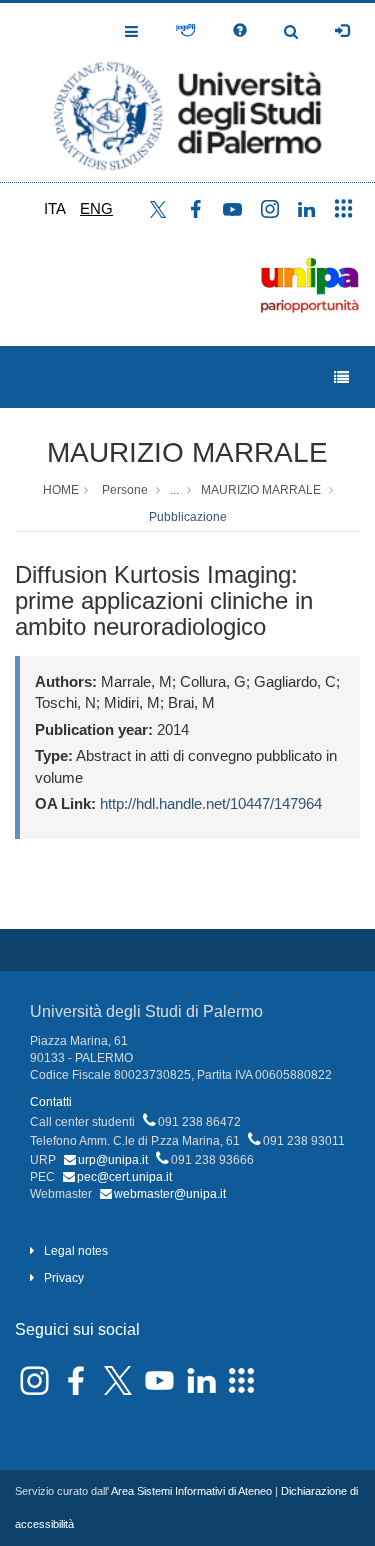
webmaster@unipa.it (170, 1194)
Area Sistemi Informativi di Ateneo (191, 1491)
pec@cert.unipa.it (124, 1177)
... (174, 490)
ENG (96, 208)
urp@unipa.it (113, 1160)
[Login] (342, 31)
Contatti (51, 1102)
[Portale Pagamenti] (185, 31)
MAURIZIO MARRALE (187, 452)
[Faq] (240, 31)
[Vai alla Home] (187, 92)
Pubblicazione (188, 517)
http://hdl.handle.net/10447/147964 (211, 803)
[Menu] (341, 377)
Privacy (64, 1278)
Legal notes (76, 1251)
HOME (61, 490)
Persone (125, 490)
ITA (55, 208)
